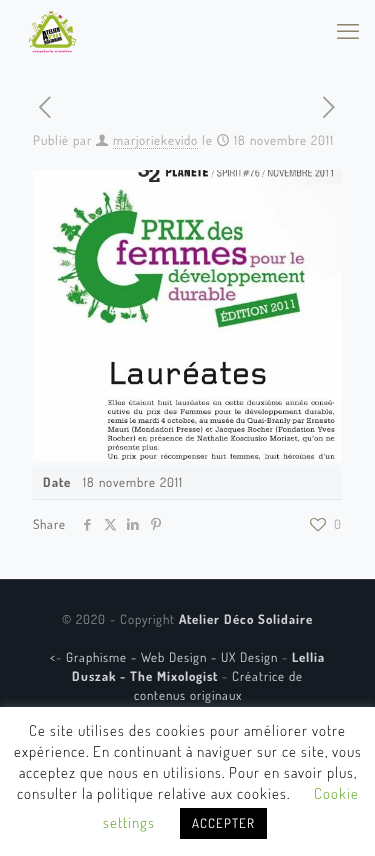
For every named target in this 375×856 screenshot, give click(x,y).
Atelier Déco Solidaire (246, 619)
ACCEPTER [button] (223, 823)
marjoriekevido (155, 140)
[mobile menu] (348, 30)
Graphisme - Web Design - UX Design (174, 657)
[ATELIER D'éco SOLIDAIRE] (52, 30)
